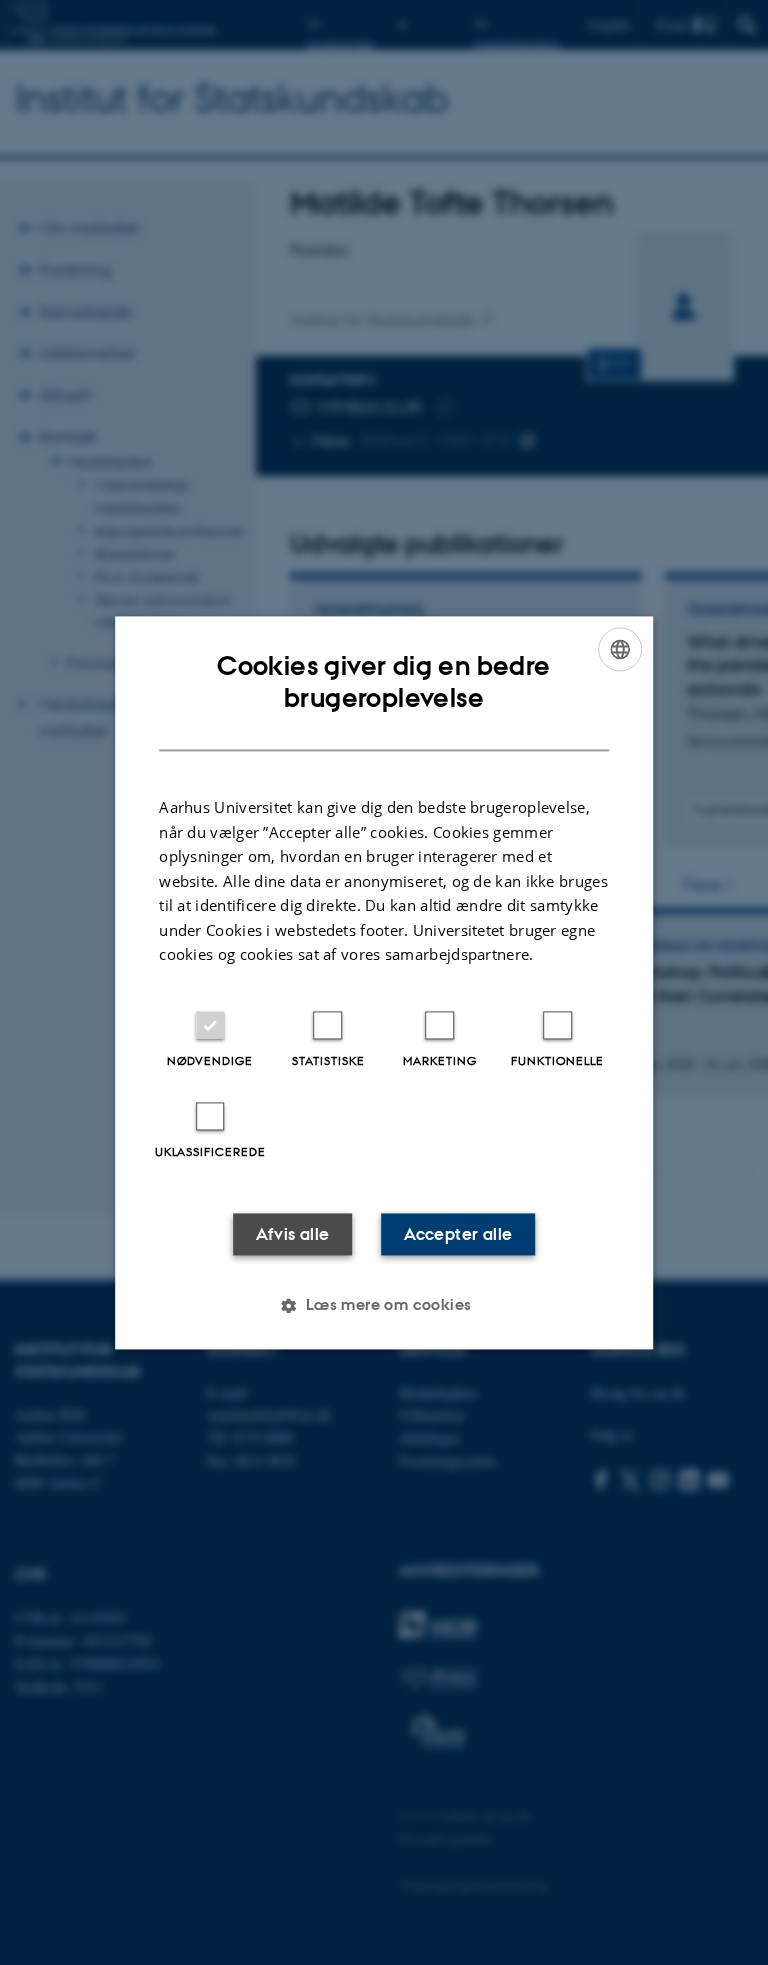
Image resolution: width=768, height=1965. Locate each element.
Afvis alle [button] (293, 1234)
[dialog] (384, 982)
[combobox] (620, 649)
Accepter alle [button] (458, 1234)
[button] (383, 1305)
